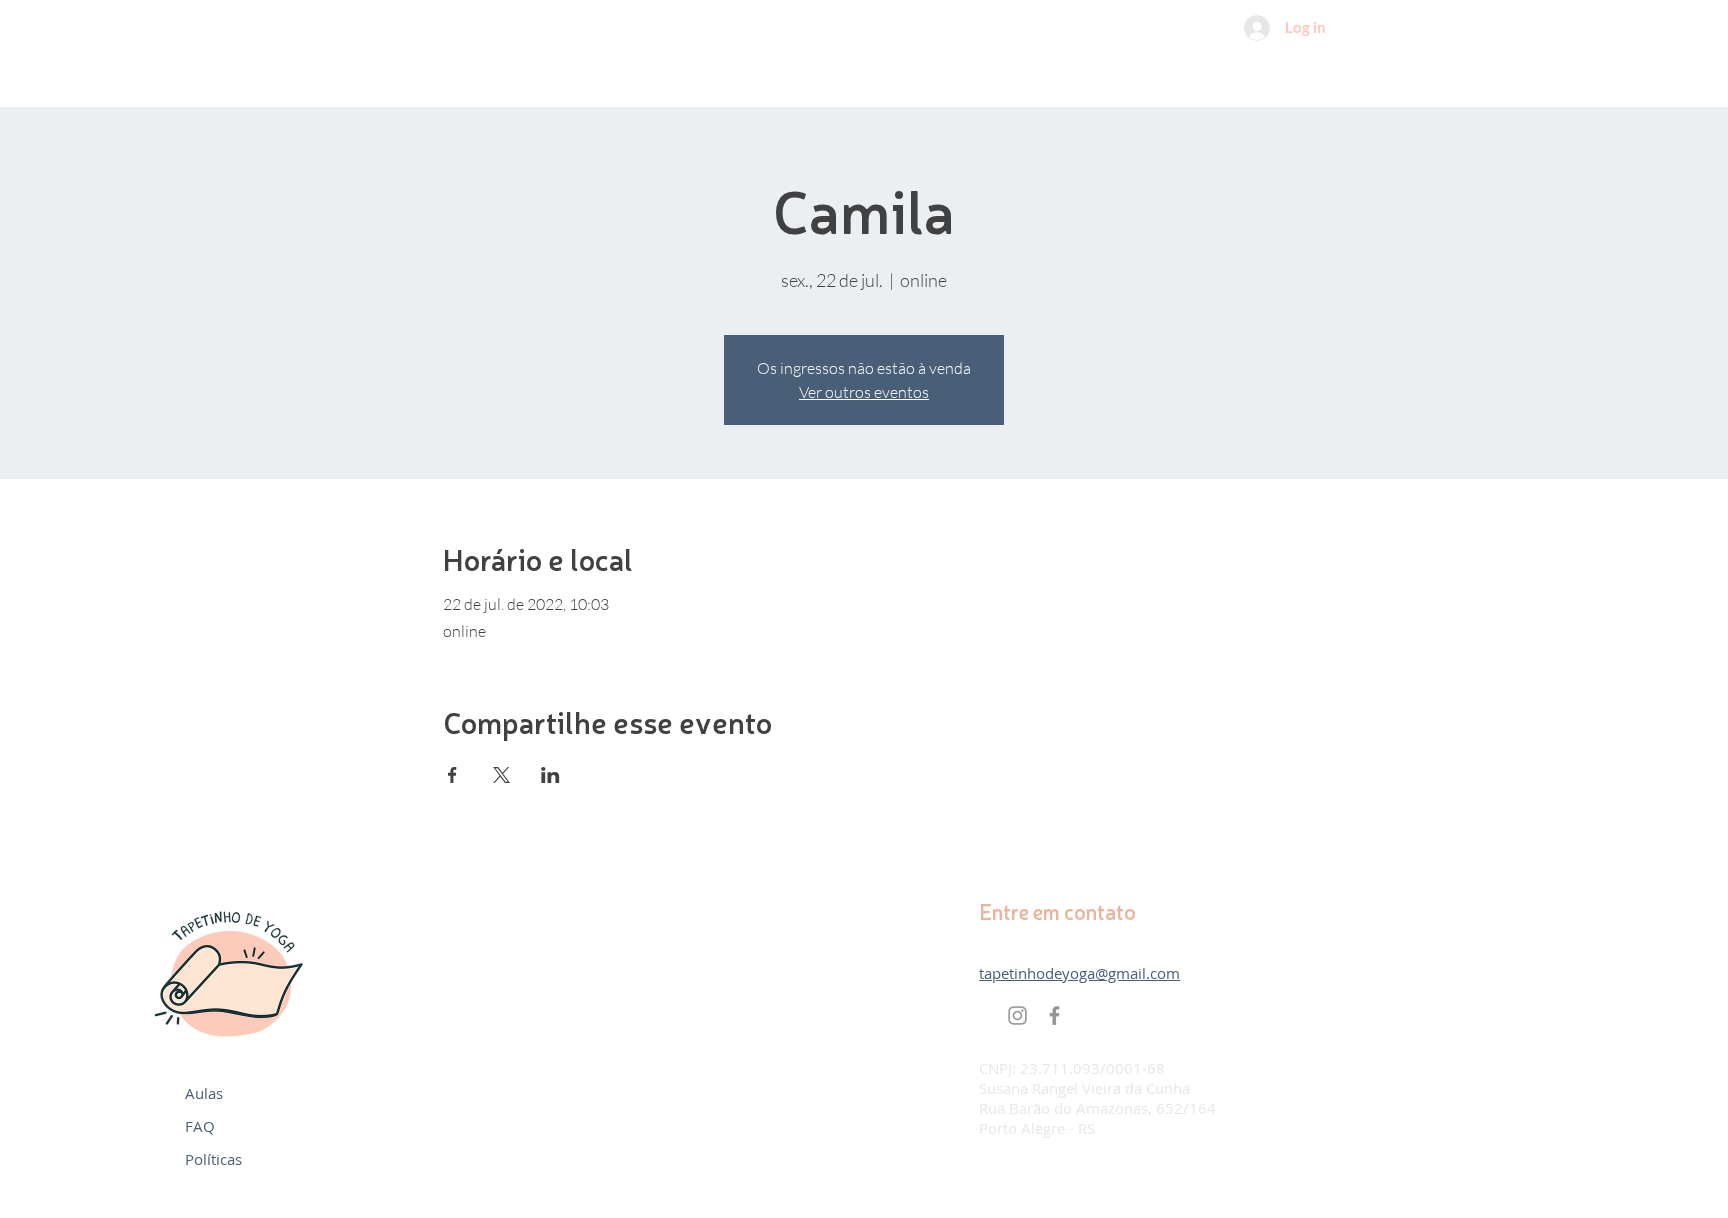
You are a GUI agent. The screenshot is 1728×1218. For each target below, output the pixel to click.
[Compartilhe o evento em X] (501, 775)
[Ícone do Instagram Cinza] (1017, 1015)
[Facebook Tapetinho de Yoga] (1054, 1015)
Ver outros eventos (864, 392)
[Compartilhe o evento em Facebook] (452, 775)
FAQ (200, 1126)
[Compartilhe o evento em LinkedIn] (550, 775)
